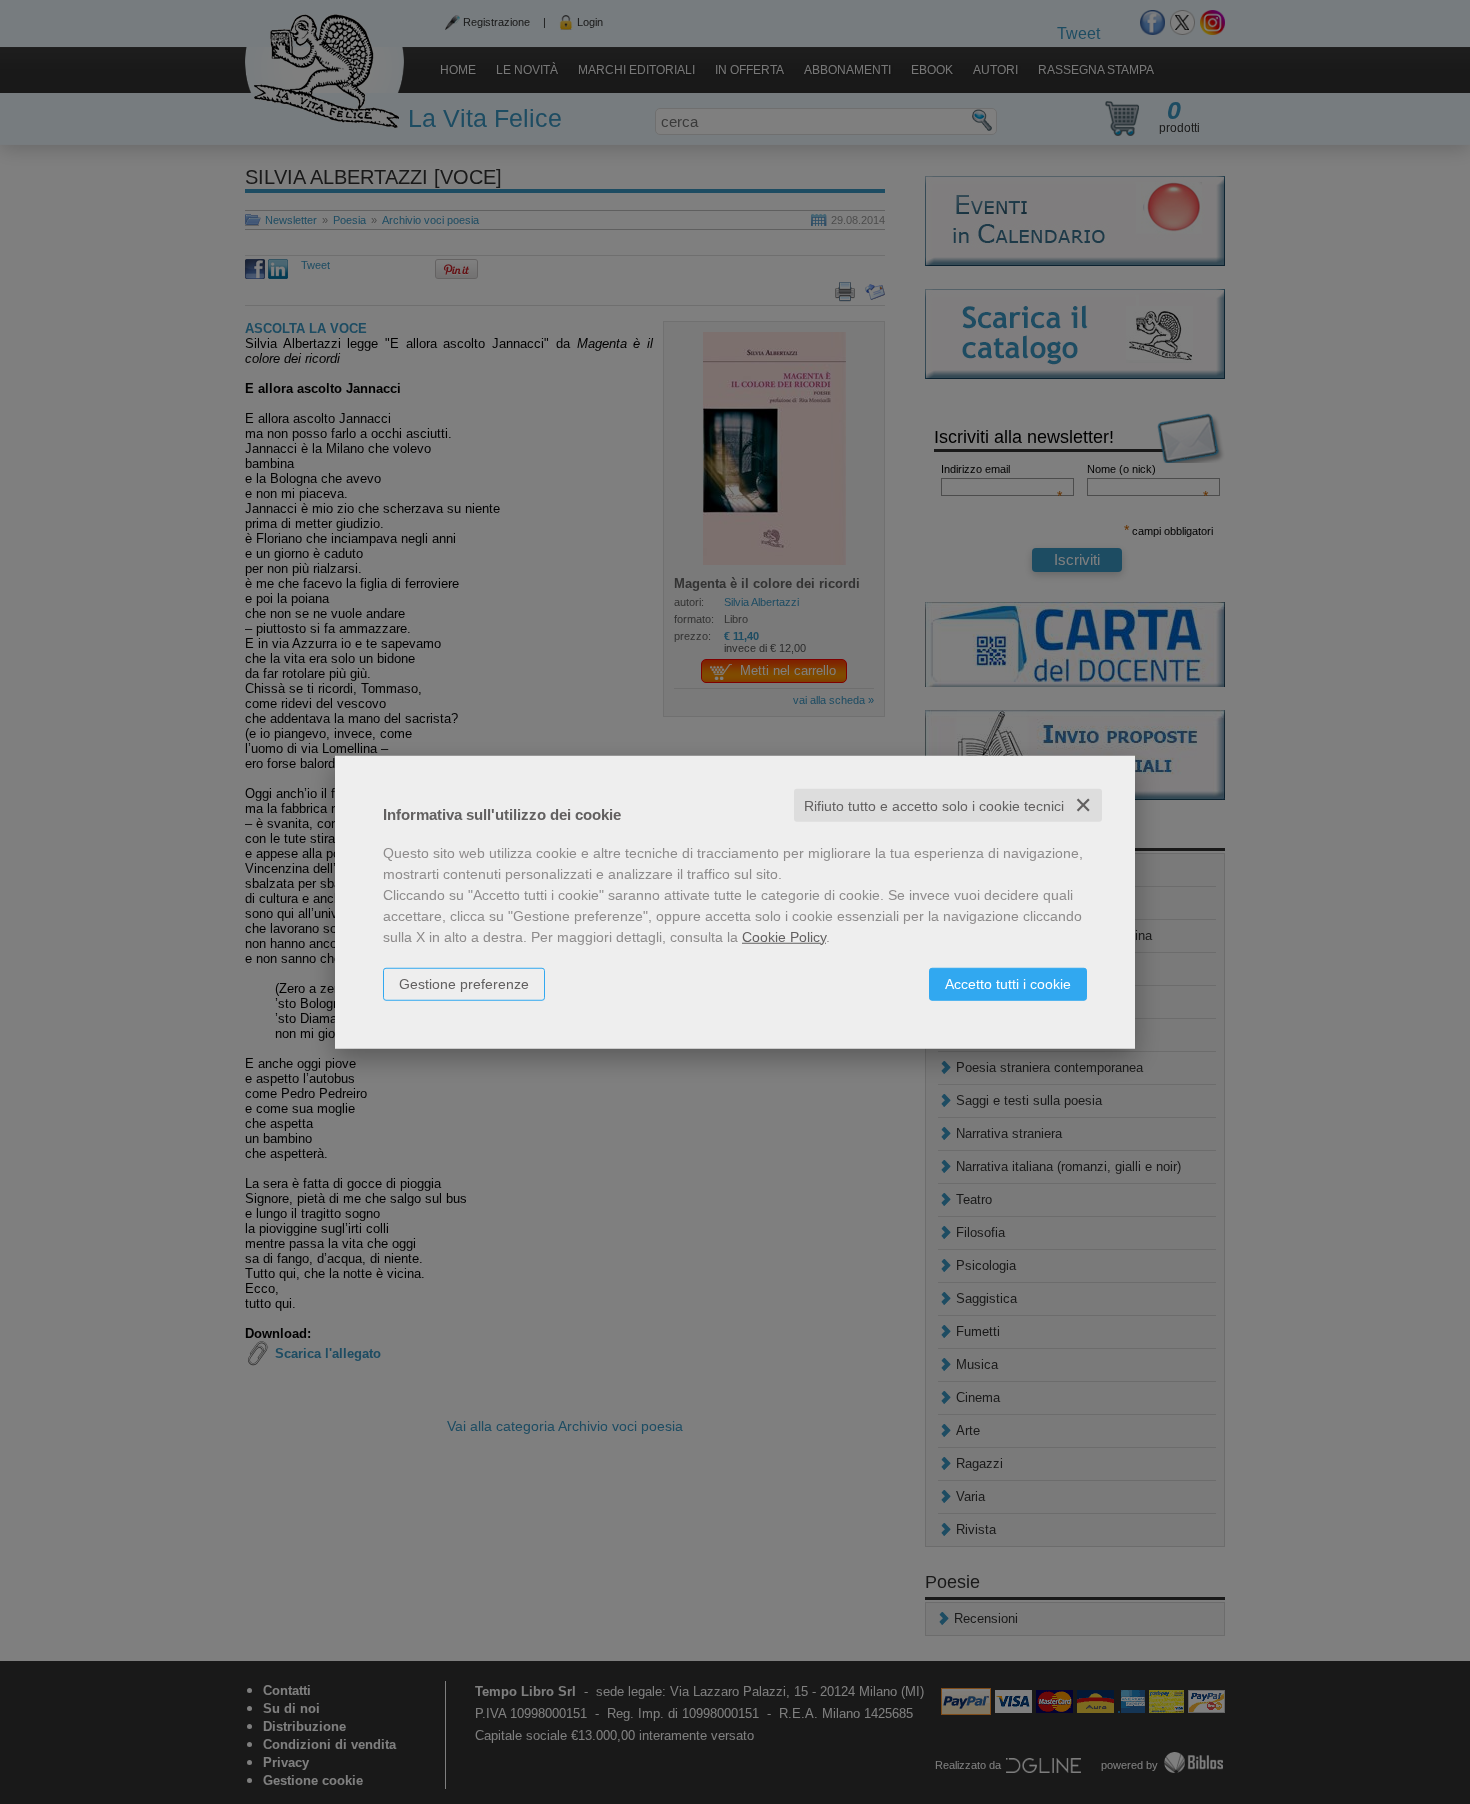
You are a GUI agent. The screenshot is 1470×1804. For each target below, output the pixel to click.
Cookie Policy (784, 936)
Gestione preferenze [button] (464, 983)
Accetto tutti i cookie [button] (1008, 983)
